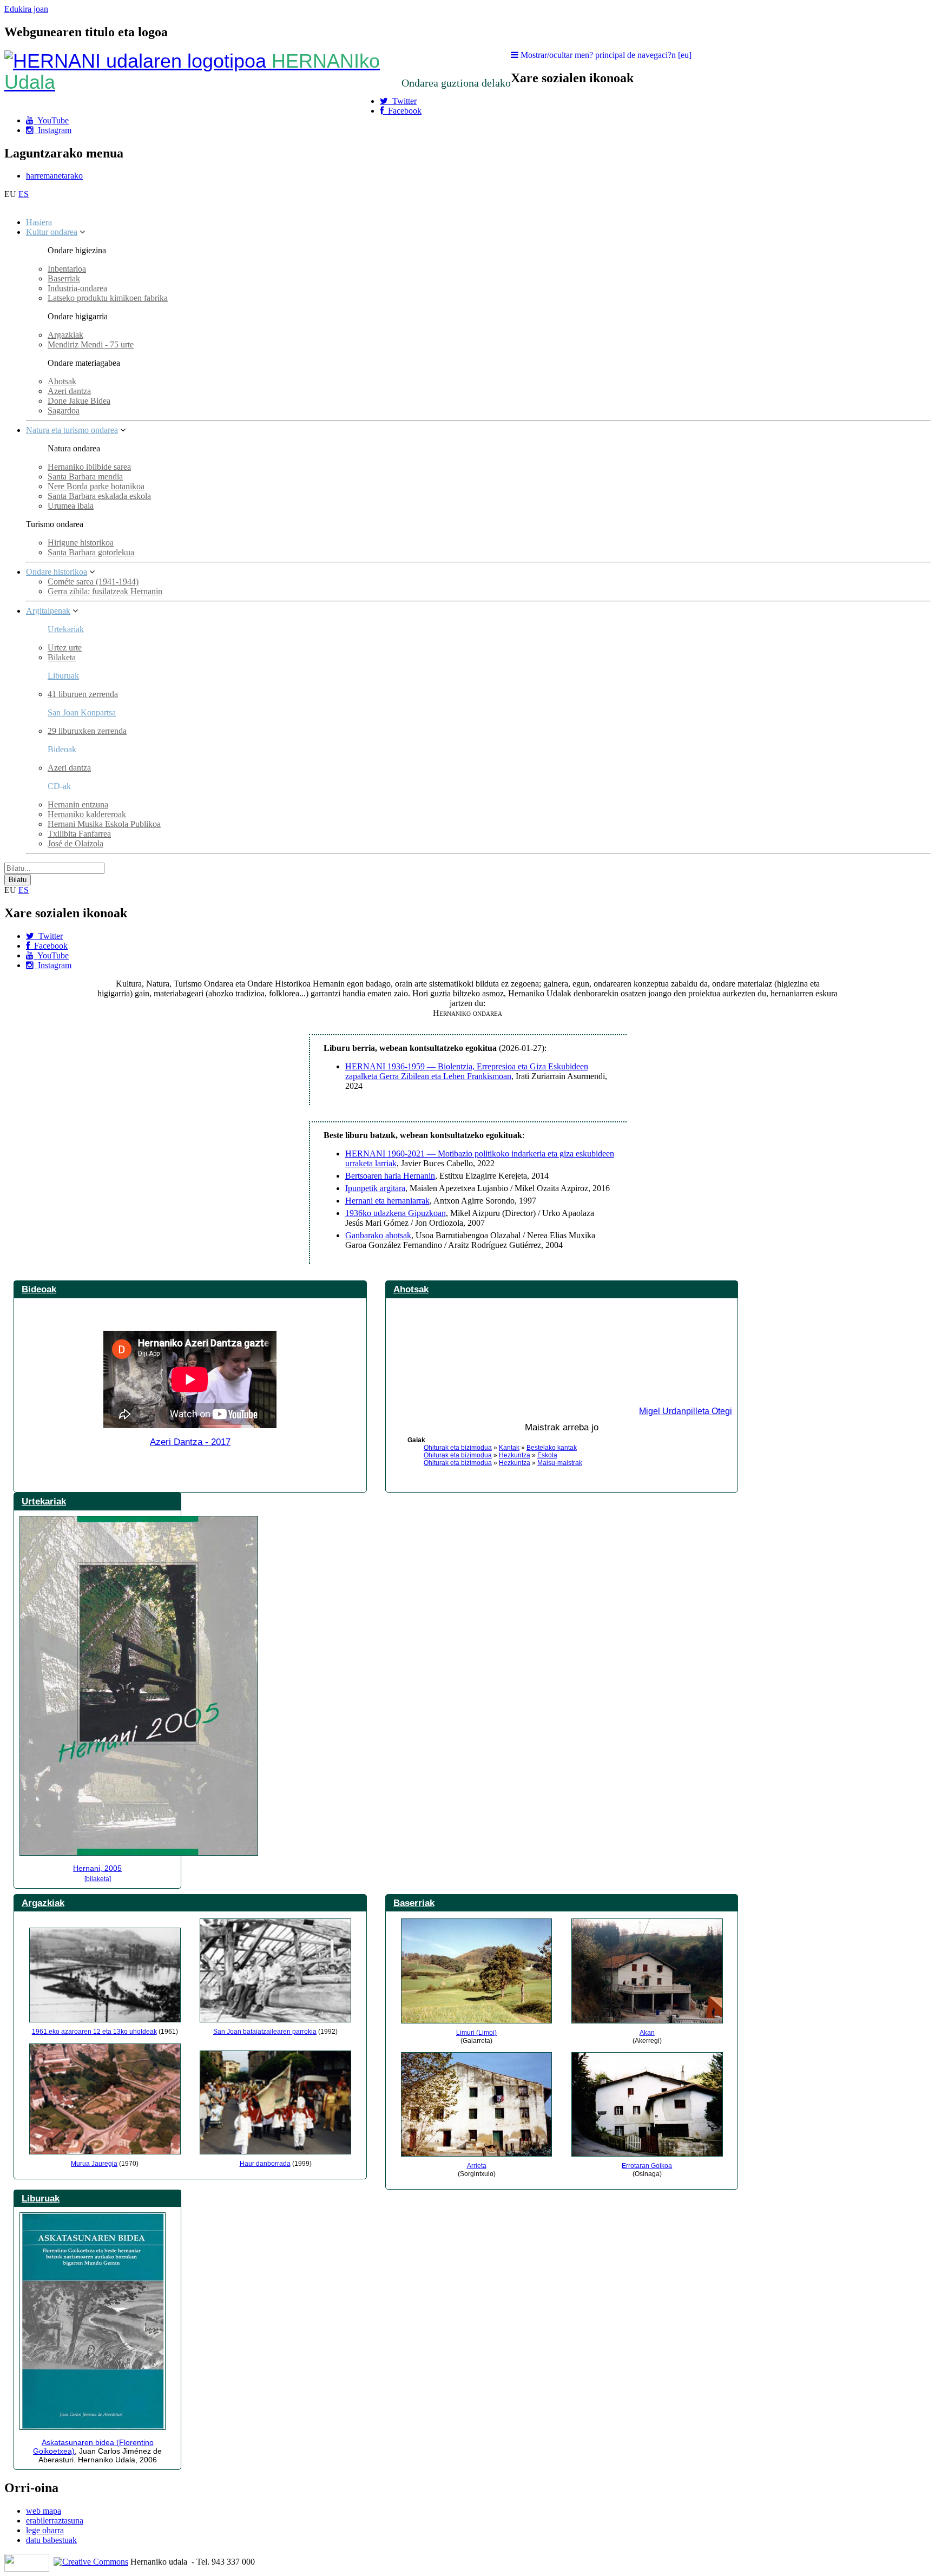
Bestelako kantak (552, 1448)
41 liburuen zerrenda (83, 694)
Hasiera (39, 222)
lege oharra (45, 2530)
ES (24, 194)
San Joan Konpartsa (82, 712)
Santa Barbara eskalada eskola (99, 496)
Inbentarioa (67, 269)
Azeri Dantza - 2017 (190, 1442)
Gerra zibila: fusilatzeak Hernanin (105, 591)
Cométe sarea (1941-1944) (93, 581)
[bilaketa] (98, 1879)
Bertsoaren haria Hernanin (390, 1176)
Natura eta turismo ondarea (72, 430)
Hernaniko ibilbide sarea (89, 467)
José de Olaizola (75, 843)
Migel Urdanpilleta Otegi (686, 1411)
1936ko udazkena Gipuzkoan (396, 1213)
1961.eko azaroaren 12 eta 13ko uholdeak (94, 2032)
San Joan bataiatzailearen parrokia (265, 2032)
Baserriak (64, 278)
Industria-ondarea (77, 288)
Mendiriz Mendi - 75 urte (91, 344)
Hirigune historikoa (81, 543)
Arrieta (477, 2166)
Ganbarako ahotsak (378, 1235)
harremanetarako (54, 176)
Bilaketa (62, 657)
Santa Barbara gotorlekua (91, 552)
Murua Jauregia (94, 2164)
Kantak (509, 1448)
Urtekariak (66, 629)
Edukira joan (26, 9)
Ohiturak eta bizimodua (458, 1448)
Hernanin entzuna (78, 804)
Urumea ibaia (71, 506)
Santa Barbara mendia (85, 477)
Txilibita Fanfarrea (79, 834)
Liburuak (63, 676)
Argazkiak (65, 335)
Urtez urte (65, 648)
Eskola (547, 1455)
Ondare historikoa (57, 572)
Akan (647, 2033)
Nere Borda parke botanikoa (96, 486)
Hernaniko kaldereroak (87, 814)
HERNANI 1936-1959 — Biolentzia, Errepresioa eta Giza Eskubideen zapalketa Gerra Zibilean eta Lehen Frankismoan (467, 1071)
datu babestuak (51, 2540)
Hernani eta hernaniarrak (387, 1201)
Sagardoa (64, 410)
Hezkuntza (515, 1455)
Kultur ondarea (52, 232)
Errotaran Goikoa (647, 2166)
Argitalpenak (48, 611)
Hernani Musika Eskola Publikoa (104, 824)
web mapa (44, 2511)
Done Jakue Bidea (79, 401)
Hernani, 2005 (97, 1868)
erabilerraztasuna (55, 2521)
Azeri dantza (69, 391)
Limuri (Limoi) (476, 2033)
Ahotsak (62, 381)
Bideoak (39, 1289)
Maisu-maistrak (560, 1463)
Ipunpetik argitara (375, 1188)
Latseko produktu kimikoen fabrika (108, 298)
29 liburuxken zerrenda (87, 731)
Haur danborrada (265, 2164)
